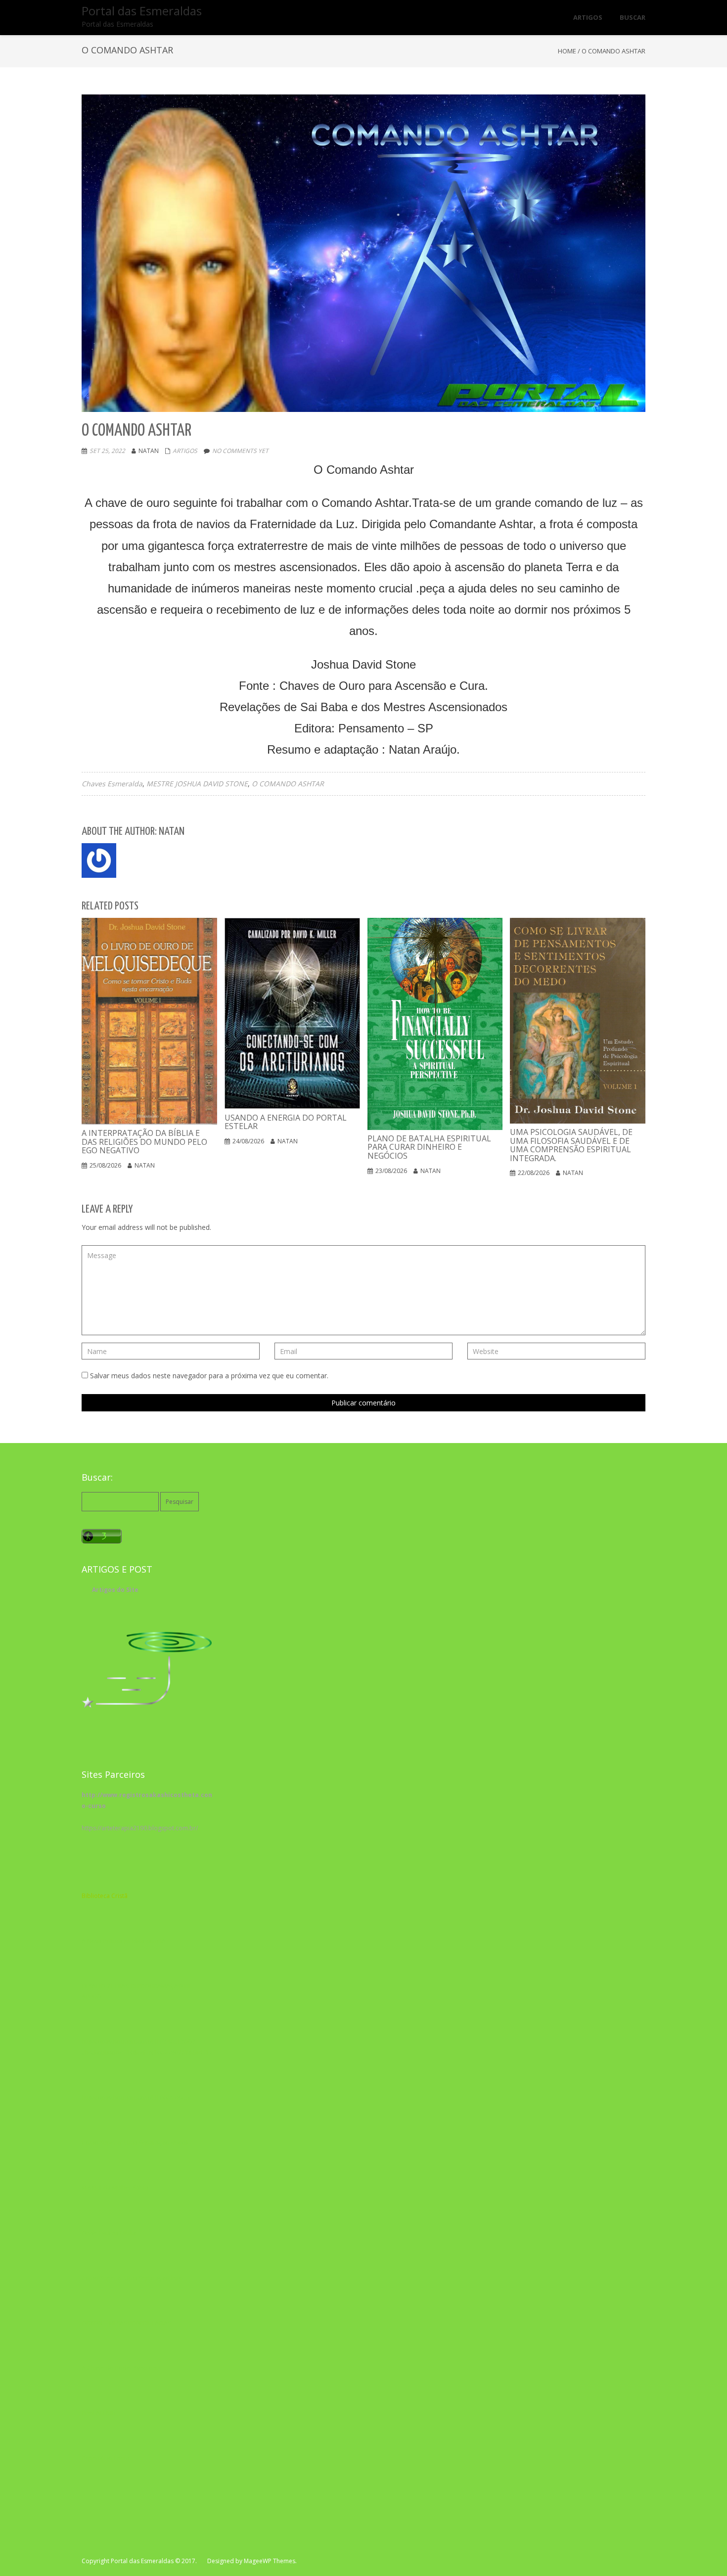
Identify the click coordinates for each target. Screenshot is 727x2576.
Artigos (185, 451)
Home (567, 51)
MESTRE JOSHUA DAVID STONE (197, 784)
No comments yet (240, 451)
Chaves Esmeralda (112, 784)
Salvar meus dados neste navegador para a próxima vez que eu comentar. (209, 1376)
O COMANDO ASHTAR (288, 784)
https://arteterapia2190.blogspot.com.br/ (140, 1828)
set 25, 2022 (107, 451)
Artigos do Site (115, 1590)
